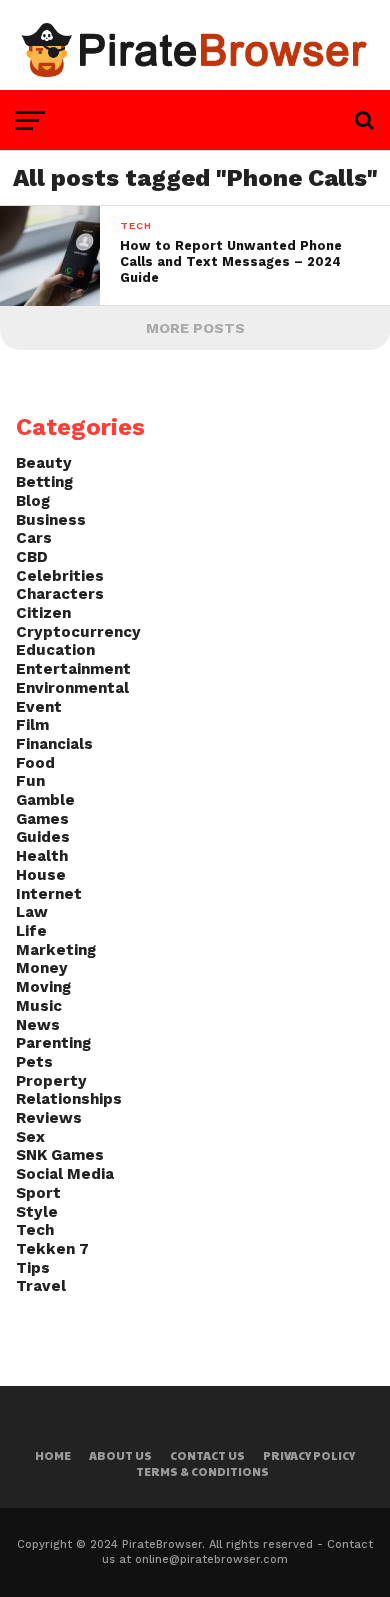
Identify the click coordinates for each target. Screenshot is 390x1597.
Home (53, 1455)
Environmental (72, 688)
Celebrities (60, 576)
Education (55, 650)
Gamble (45, 800)
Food (35, 763)
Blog (33, 501)
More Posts (195, 328)
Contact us (207, 1455)
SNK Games (60, 1155)
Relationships (69, 1099)
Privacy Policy (309, 1455)
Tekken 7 (52, 1249)
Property (51, 1081)
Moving (43, 987)
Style (37, 1212)
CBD (32, 557)
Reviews (49, 1118)
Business (51, 520)
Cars (34, 538)
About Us (120, 1455)
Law (32, 912)
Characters (60, 594)
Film (32, 725)
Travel (41, 1286)
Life (31, 931)
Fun (30, 781)
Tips (33, 1268)
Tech (35, 1230)
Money (42, 968)
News (38, 1025)
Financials (54, 744)
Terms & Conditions (202, 1471)
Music (39, 1006)
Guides (43, 837)
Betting (44, 482)
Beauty (44, 463)
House (41, 875)
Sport (38, 1193)
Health (42, 856)
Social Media (65, 1174)
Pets (34, 1062)
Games (42, 819)
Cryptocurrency (78, 632)
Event (39, 707)
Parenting (53, 1043)
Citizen (43, 613)
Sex (30, 1137)
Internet (49, 894)
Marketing (56, 950)
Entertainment (73, 669)
